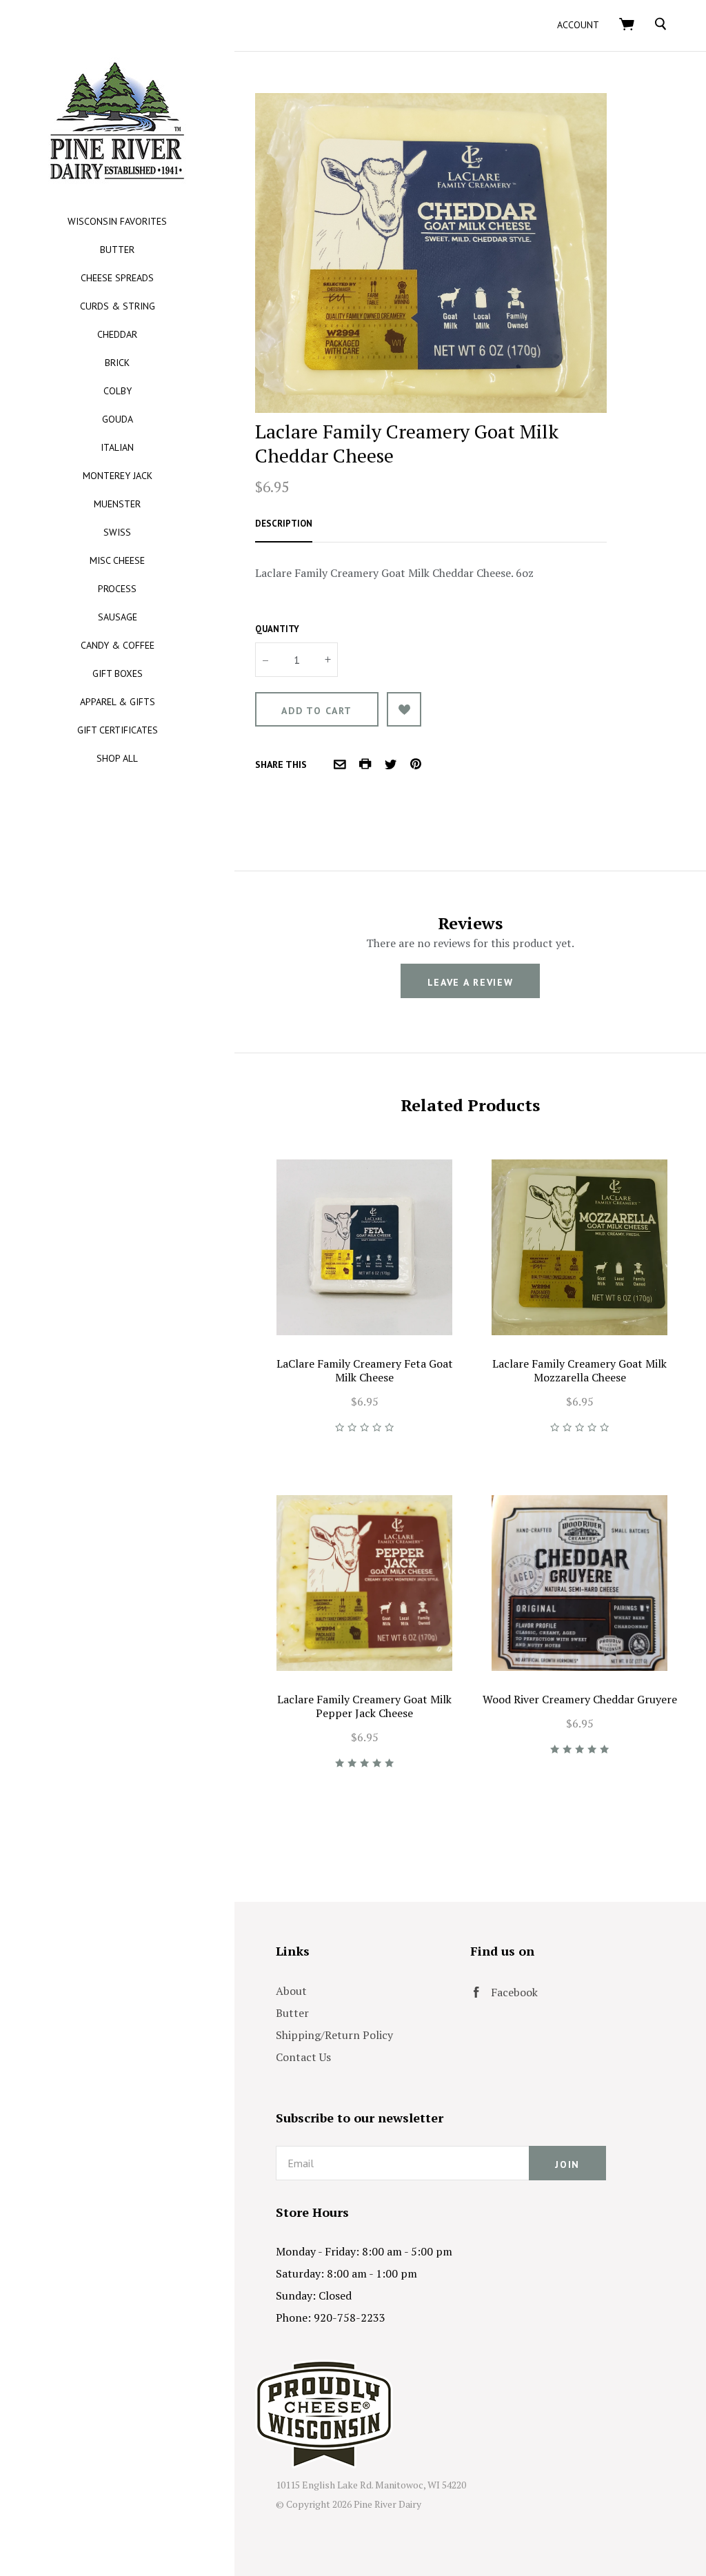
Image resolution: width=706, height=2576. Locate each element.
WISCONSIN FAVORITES (117, 221)
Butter (292, 2013)
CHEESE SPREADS (117, 278)
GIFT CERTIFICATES (118, 730)
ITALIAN (117, 447)
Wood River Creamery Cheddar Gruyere (580, 1699)
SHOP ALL (117, 758)
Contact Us (303, 2057)
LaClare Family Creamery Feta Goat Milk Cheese (365, 1370)
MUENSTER (117, 504)
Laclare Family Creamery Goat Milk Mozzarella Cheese (579, 1370)
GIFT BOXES (118, 673)
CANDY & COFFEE (118, 645)
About (291, 1991)
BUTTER (117, 250)
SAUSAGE (118, 617)
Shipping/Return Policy (334, 2035)
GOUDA (118, 419)
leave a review (471, 982)
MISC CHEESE (117, 560)
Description (284, 524)
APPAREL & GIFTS (118, 702)
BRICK (117, 363)
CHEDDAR (117, 334)
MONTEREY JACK (118, 476)
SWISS (117, 532)
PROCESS (117, 589)
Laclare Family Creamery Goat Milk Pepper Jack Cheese (364, 1706)
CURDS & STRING (118, 306)
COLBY (118, 391)
